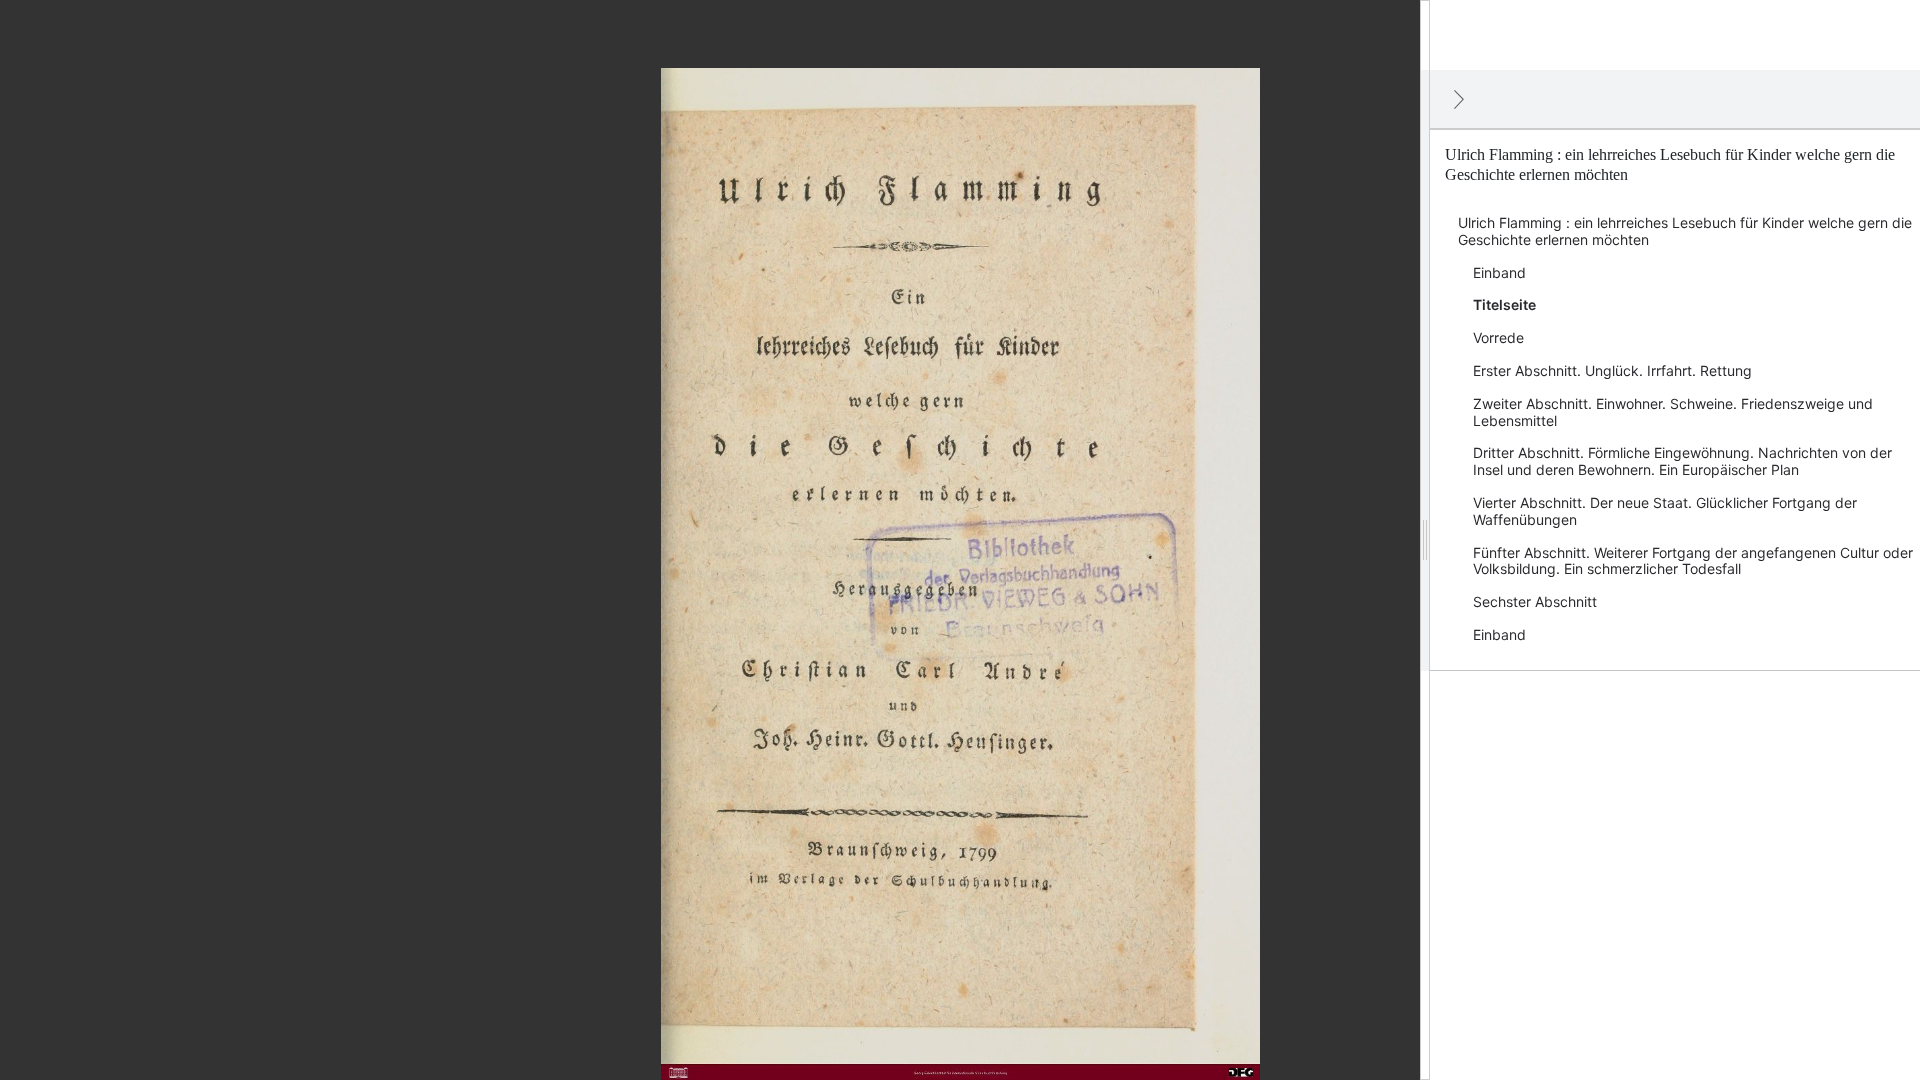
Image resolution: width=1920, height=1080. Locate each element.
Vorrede (1498, 337)
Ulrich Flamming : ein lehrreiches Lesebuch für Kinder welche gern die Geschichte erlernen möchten (1685, 231)
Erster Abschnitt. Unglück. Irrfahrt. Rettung (1612, 370)
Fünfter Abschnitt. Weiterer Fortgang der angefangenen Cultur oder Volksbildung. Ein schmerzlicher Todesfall (1693, 561)
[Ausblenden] (1459, 99)
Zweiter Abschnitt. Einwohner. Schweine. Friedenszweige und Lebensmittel (1673, 412)
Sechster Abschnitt (1535, 601)
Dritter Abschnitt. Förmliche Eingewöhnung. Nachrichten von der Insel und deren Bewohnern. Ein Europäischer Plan (1682, 461)
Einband (1499, 272)
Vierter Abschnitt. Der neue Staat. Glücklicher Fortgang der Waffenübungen (1665, 511)
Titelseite (1504, 304)
